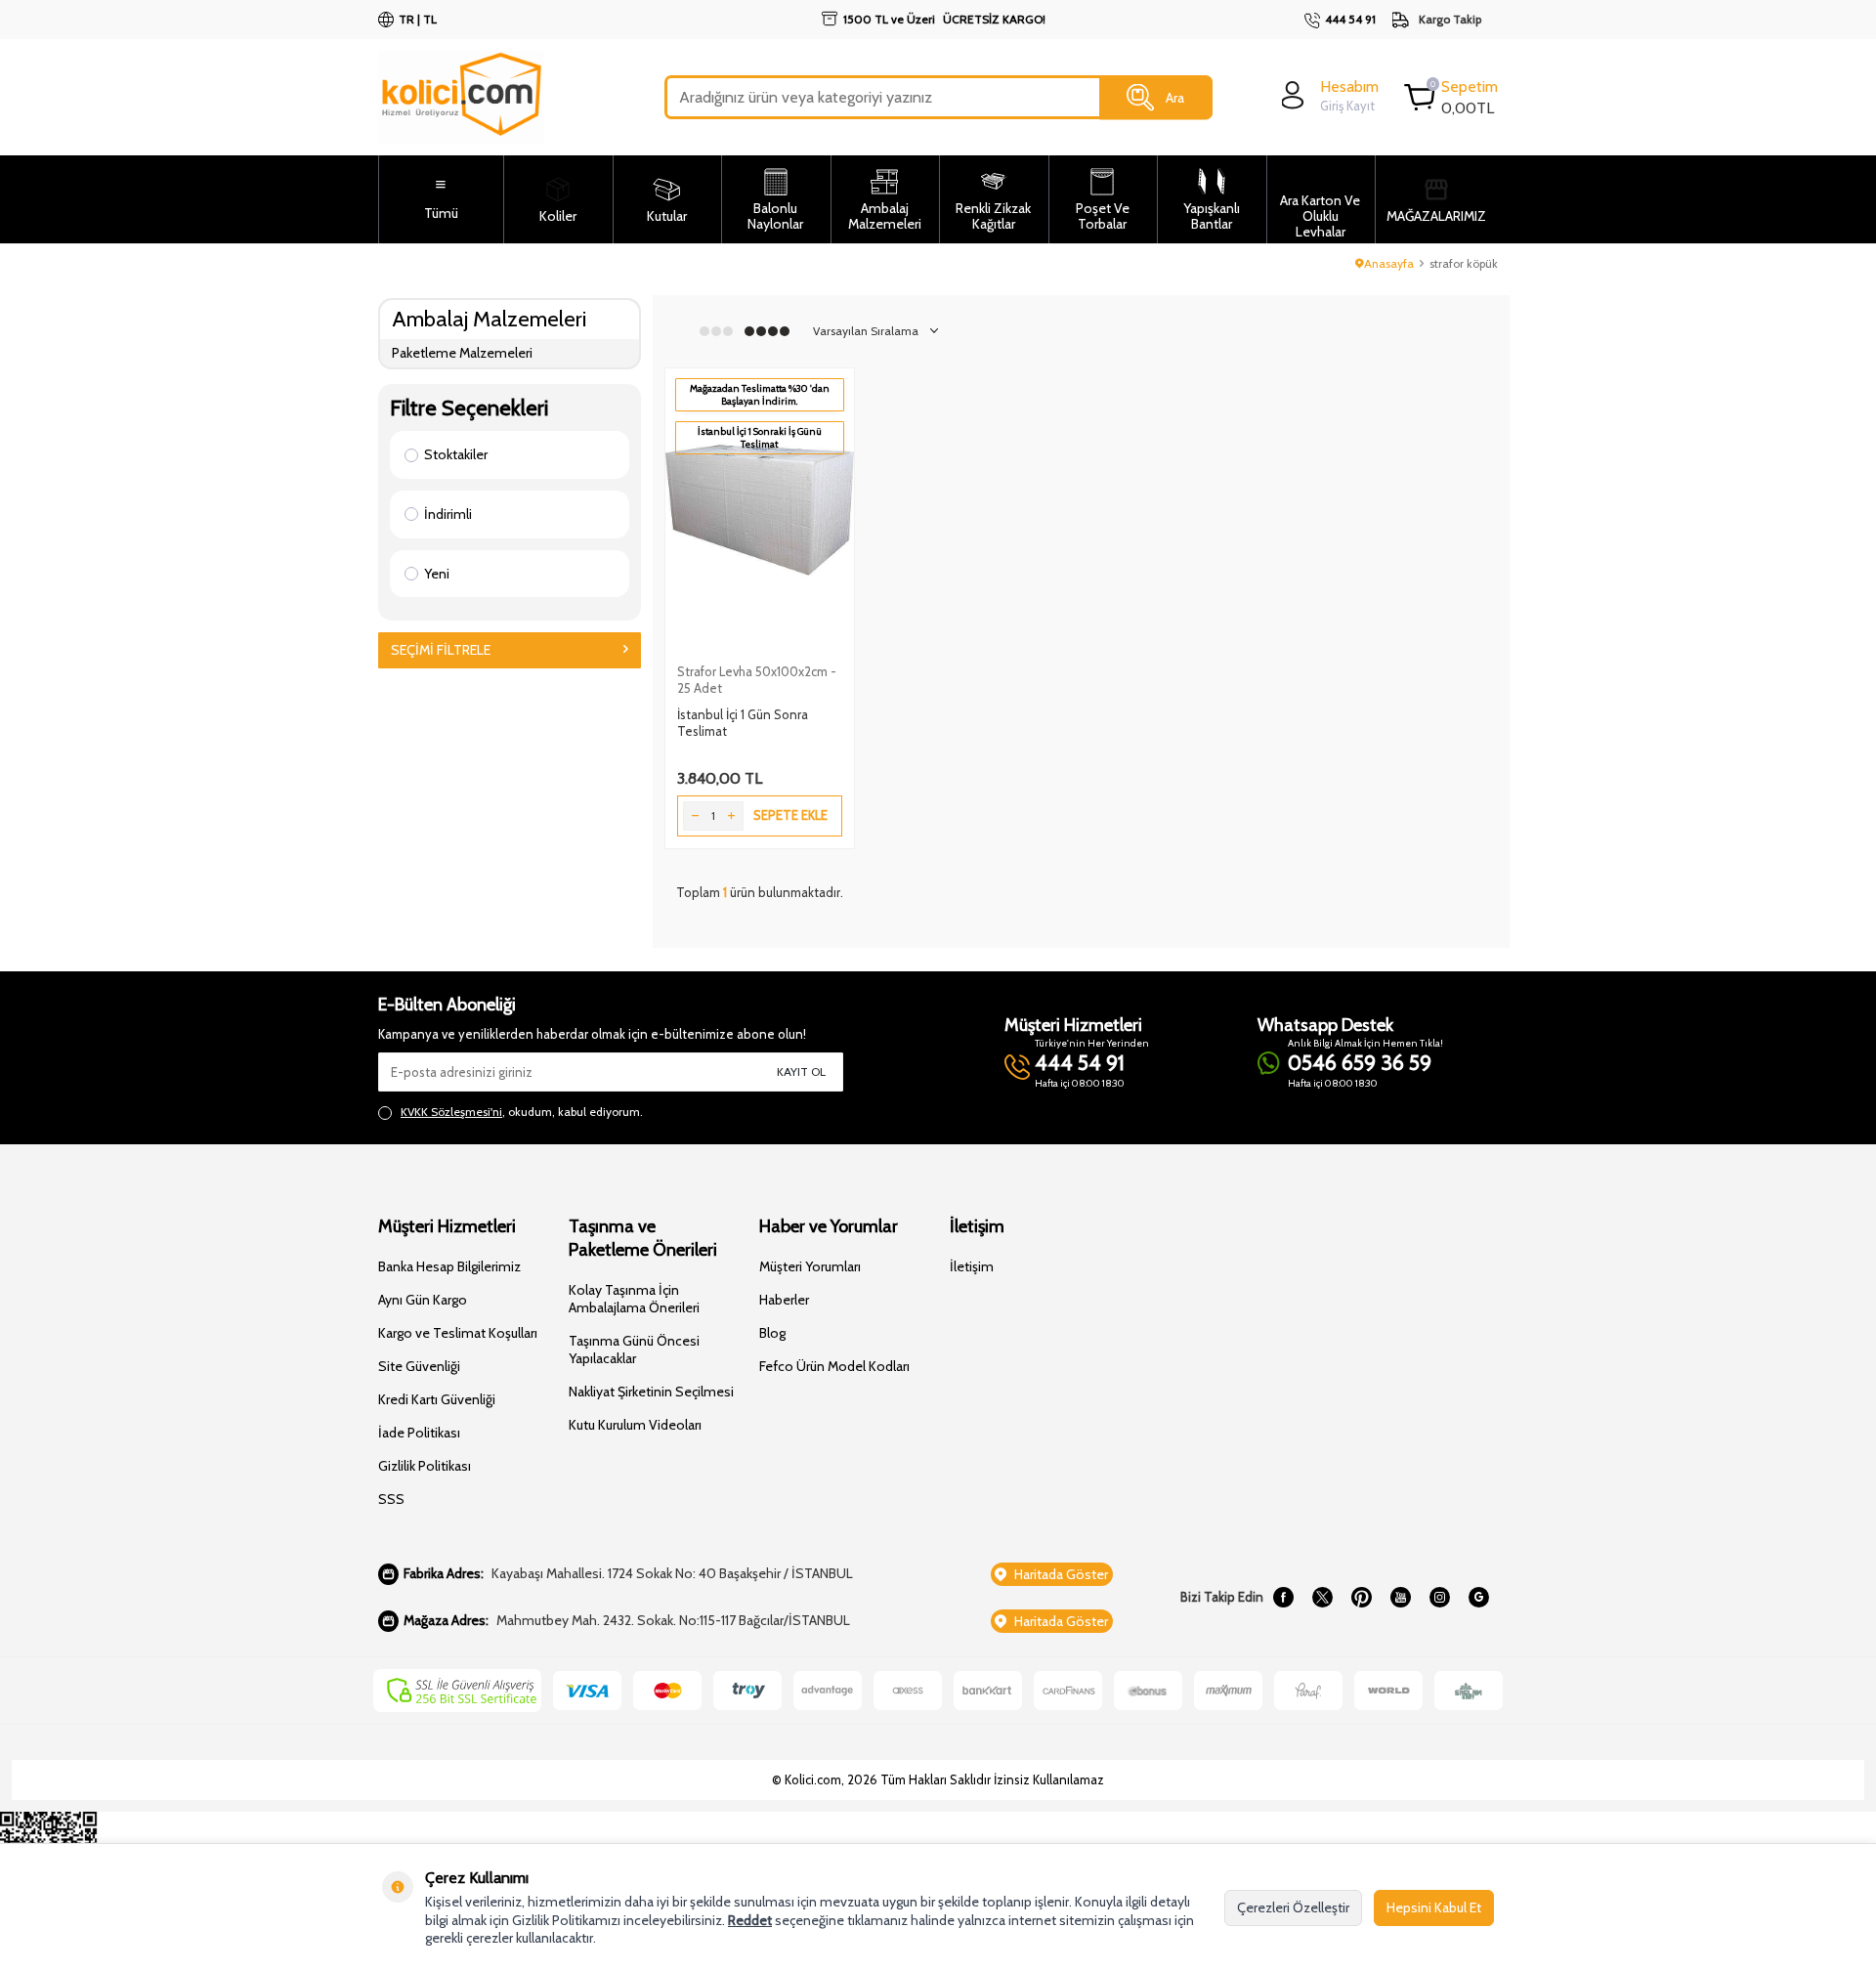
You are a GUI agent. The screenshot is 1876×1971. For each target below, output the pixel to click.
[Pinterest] (1361, 1598)
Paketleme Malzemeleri (462, 353)
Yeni (437, 574)
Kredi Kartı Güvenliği (437, 1399)
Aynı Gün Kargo (423, 1300)
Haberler (784, 1300)
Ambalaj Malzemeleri (489, 319)
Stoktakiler (456, 454)
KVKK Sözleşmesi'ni (451, 1112)
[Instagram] (1439, 1598)
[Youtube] (1400, 1598)
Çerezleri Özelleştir (1293, 1907)
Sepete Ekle (790, 815)
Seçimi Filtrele (441, 650)
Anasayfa (1389, 263)
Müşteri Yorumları (810, 1266)
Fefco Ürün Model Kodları (834, 1366)
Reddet (750, 1920)
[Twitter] (1322, 1598)
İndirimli (448, 514)
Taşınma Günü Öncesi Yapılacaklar (634, 1350)
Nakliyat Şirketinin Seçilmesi (651, 1392)
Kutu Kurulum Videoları (635, 1425)
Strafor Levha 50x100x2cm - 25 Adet (757, 680)
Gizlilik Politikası (425, 1466)
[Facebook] (1283, 1598)
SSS (391, 1499)
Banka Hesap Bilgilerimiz (449, 1266)
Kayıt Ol (801, 1071)
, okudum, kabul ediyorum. (522, 1112)
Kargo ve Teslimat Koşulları (458, 1333)
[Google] (1478, 1598)
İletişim (972, 1266)
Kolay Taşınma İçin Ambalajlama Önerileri (634, 1299)
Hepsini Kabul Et (1434, 1907)
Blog (772, 1333)
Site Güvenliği (419, 1366)
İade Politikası (419, 1433)
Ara (1175, 97)
